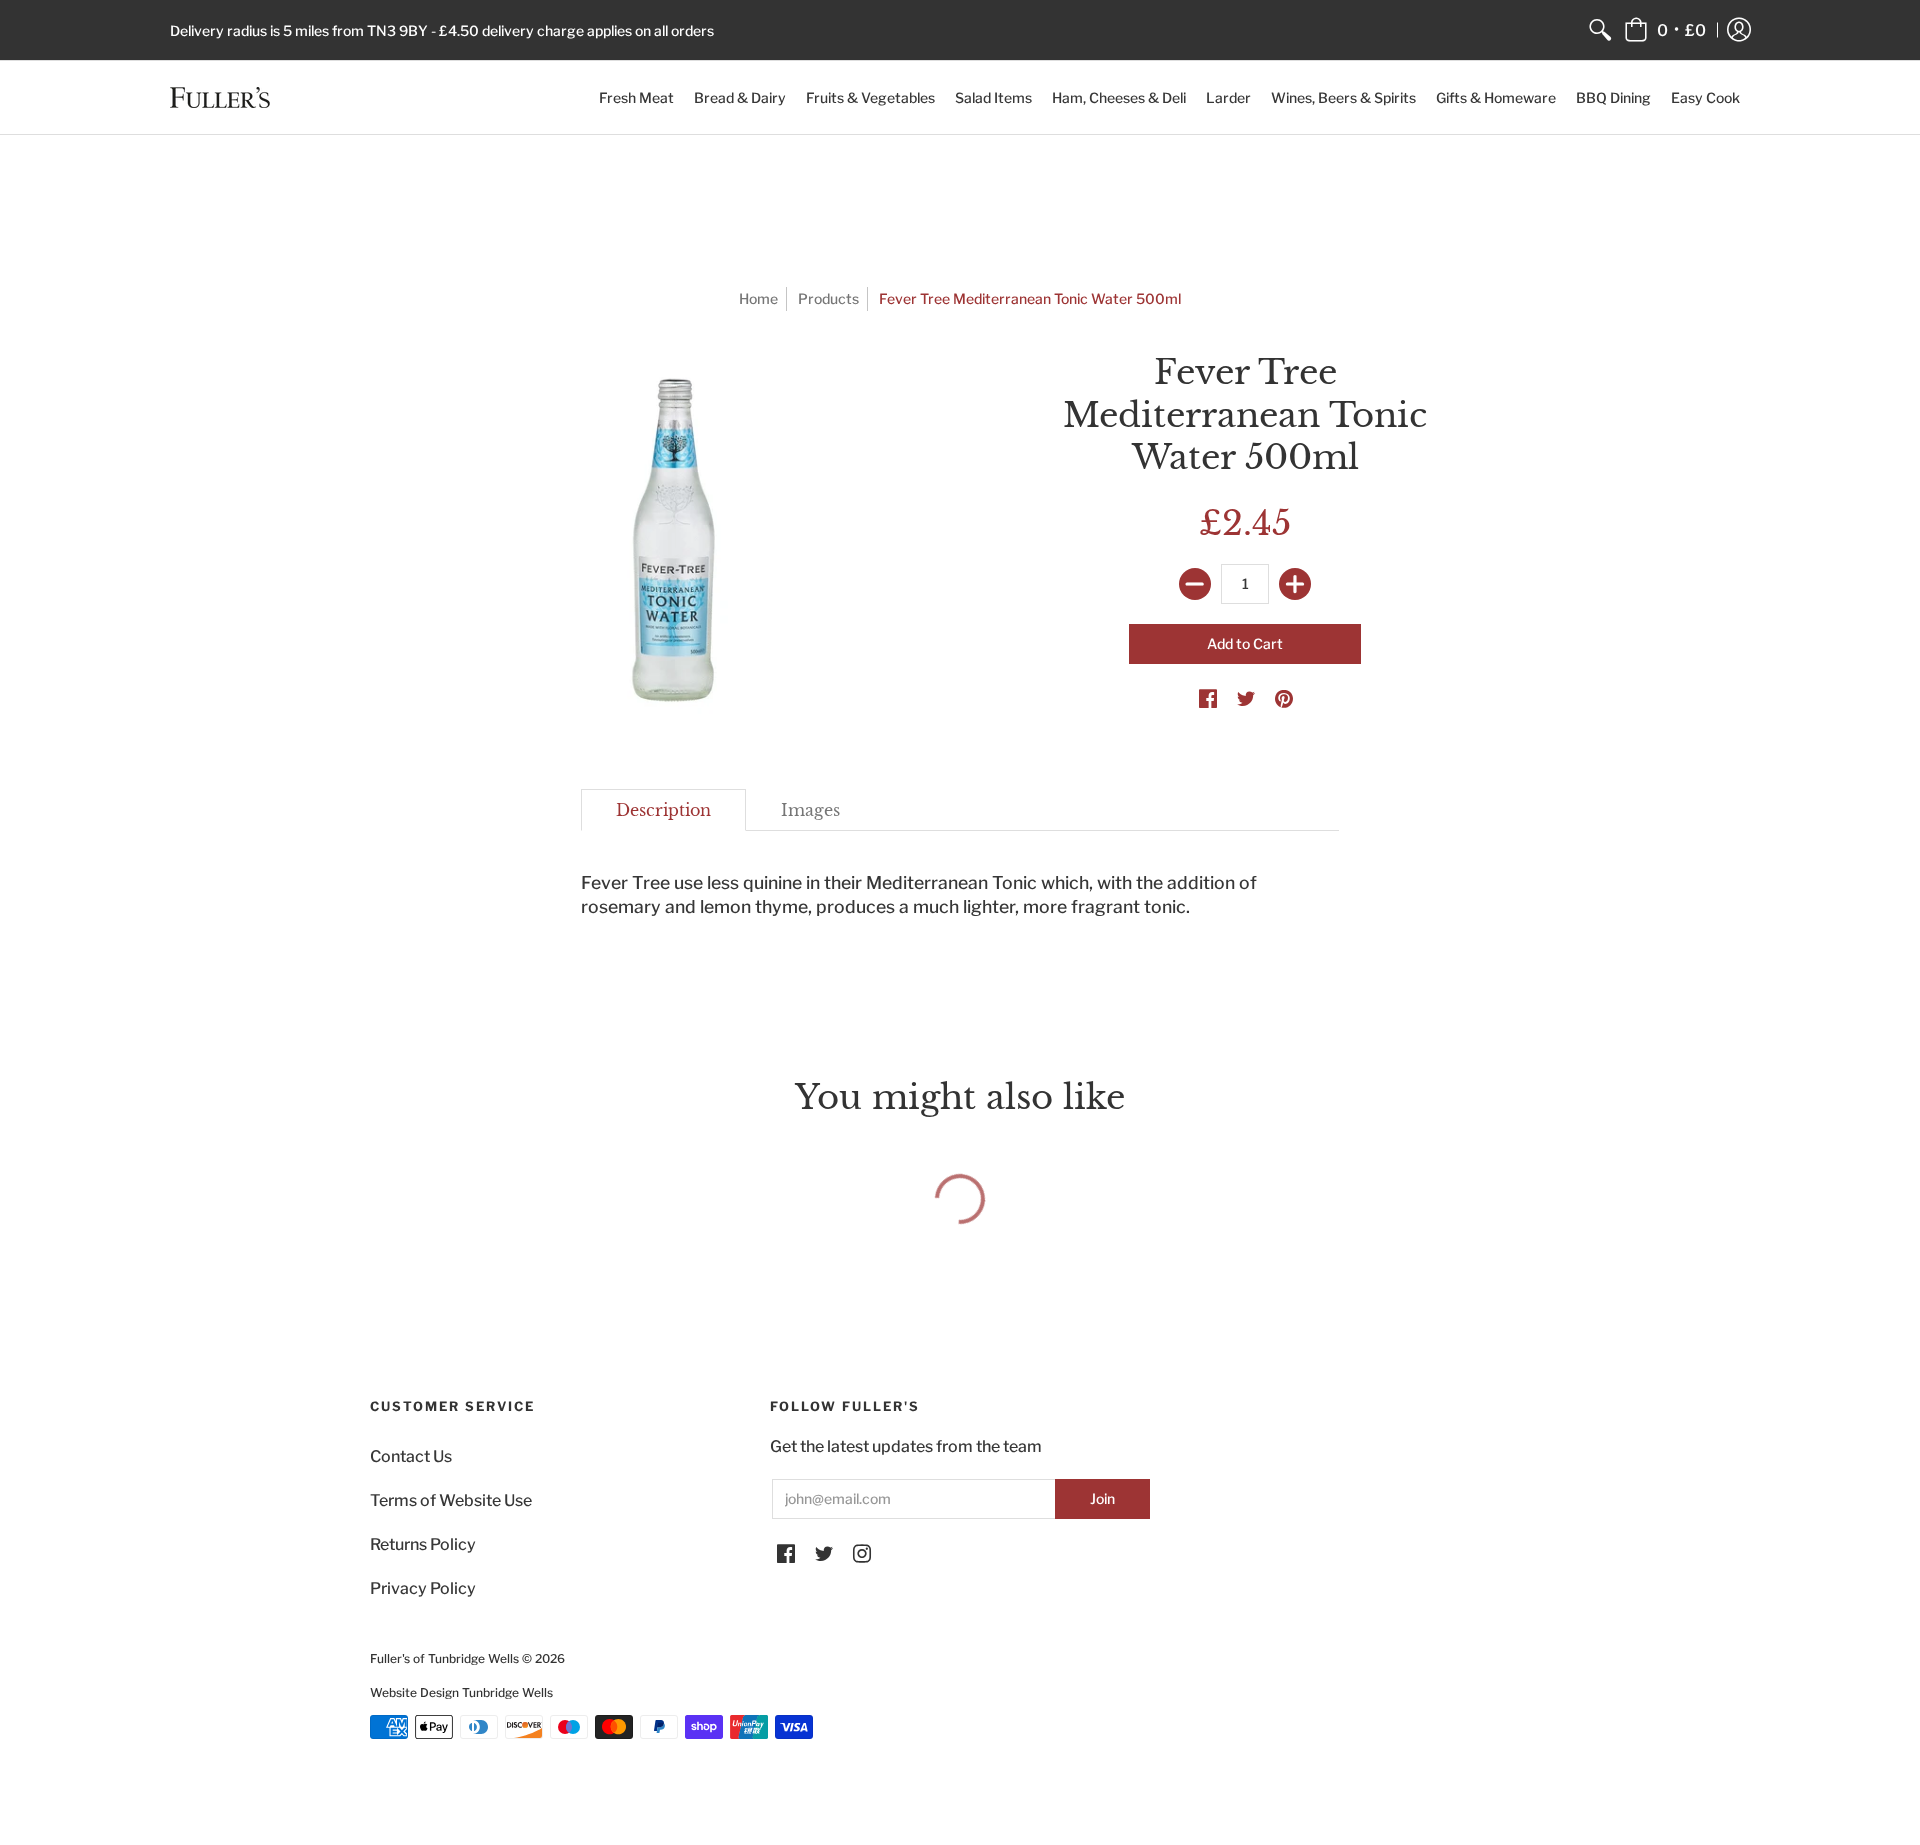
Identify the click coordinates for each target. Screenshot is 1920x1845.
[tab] (663, 810)
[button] (1665, 30)
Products (828, 298)
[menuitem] (1600, 30)
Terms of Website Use (451, 1500)
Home (758, 298)
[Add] (1295, 584)
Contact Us (411, 1456)
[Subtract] (1195, 584)
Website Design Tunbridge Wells (461, 1692)
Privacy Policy (423, 1588)
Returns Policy (423, 1544)
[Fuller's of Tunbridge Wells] (220, 97)
